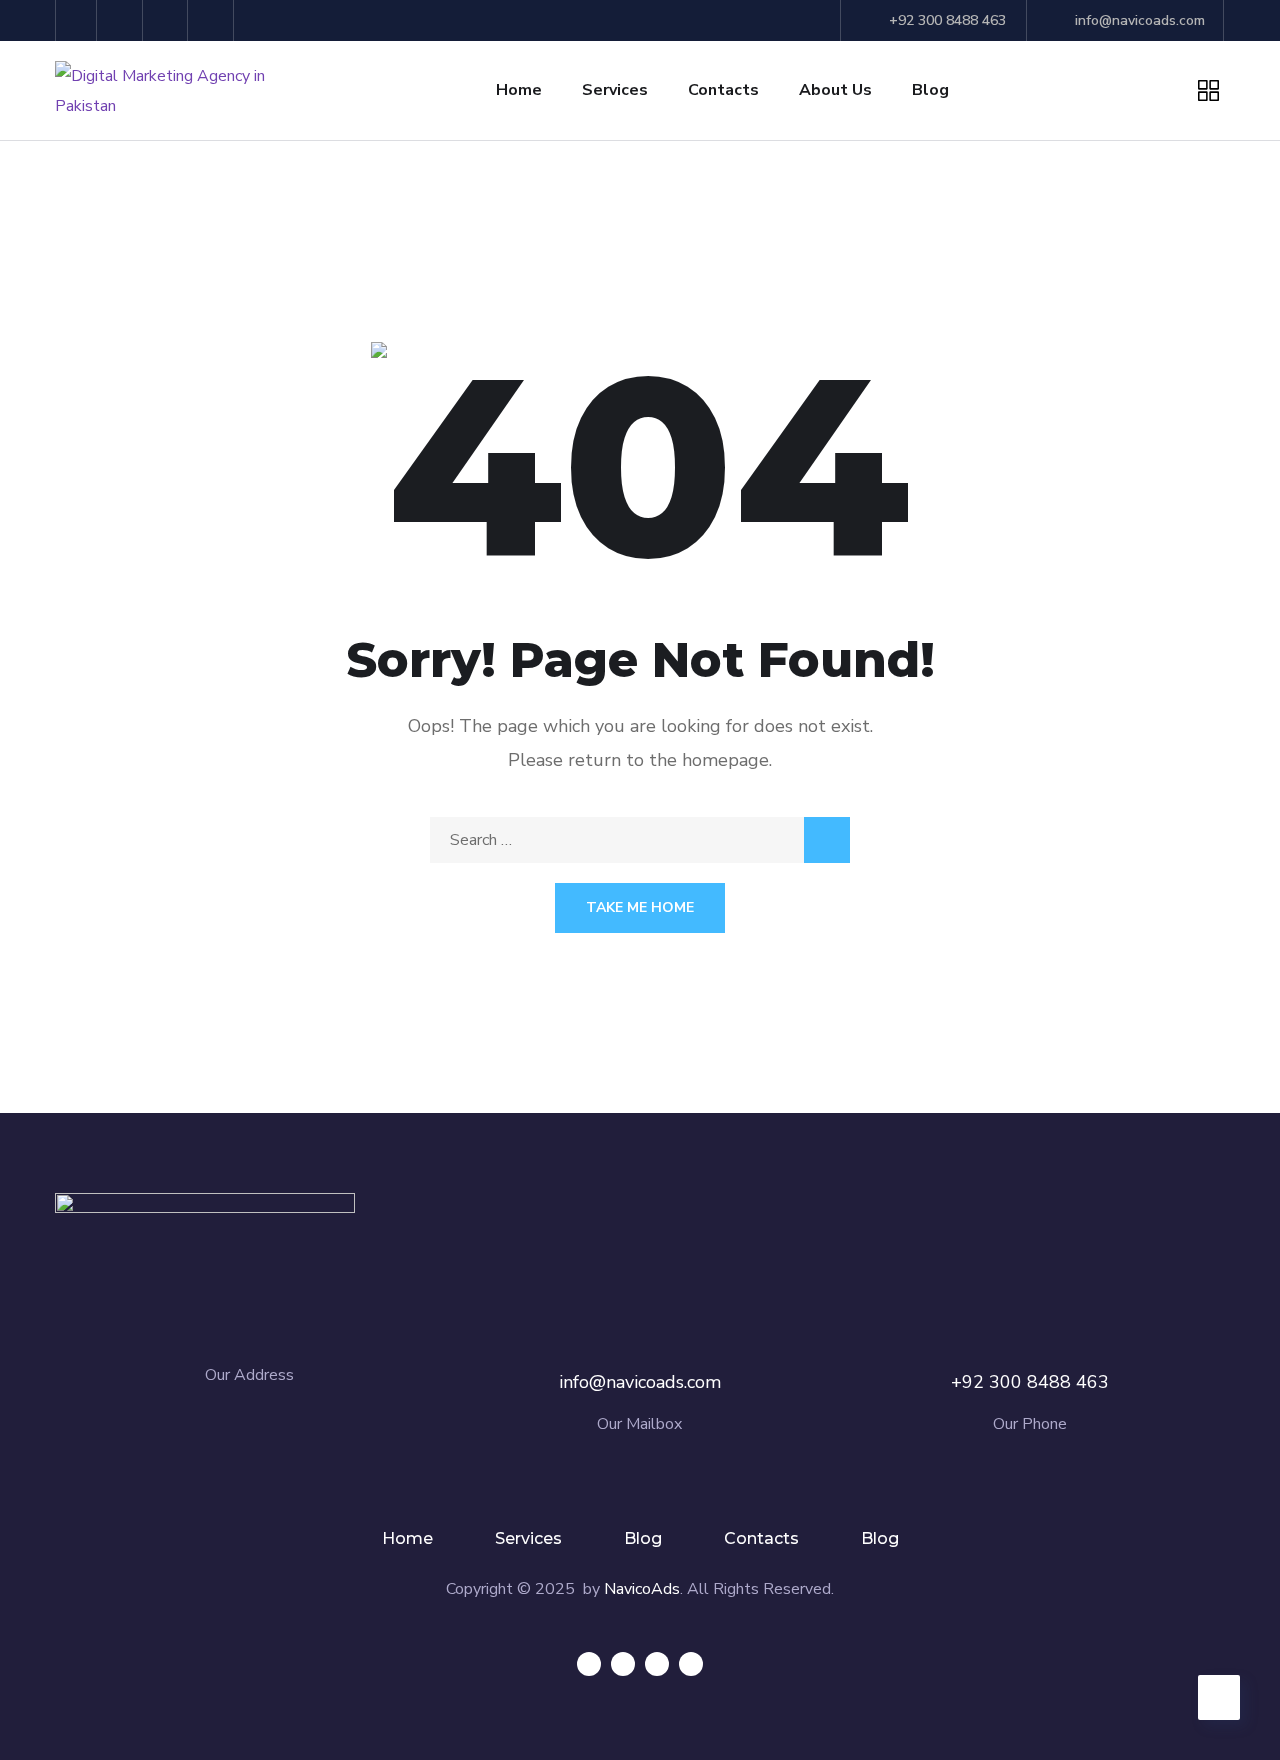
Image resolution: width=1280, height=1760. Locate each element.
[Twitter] (122, 20)
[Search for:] (640, 840)
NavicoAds (642, 1589)
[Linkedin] (168, 20)
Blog (930, 90)
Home (519, 90)
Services (615, 90)
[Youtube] (213, 20)
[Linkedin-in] (657, 1664)
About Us (835, 90)
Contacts (723, 90)
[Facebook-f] (76, 20)
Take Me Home (640, 907)
